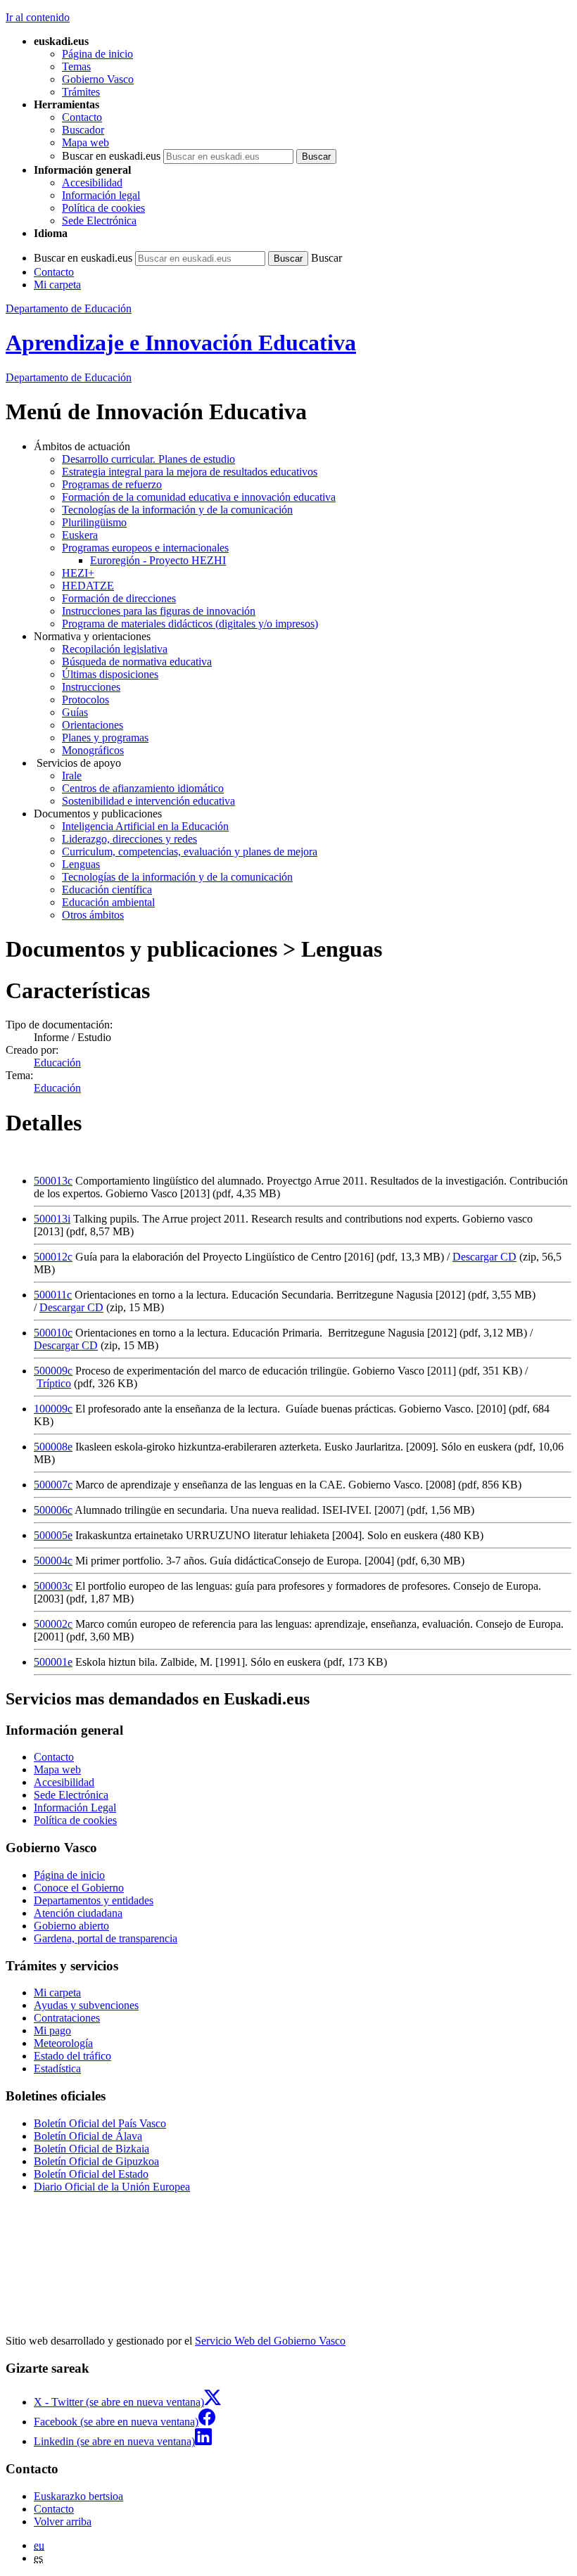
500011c (53, 1295)
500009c (53, 1371)
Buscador (83, 130)
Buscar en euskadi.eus (111, 156)
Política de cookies (103, 208)
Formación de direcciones (119, 598)
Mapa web (85, 142)
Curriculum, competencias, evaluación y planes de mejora (190, 852)
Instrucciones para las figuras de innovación (159, 611)
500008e (53, 1447)
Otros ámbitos (93, 915)
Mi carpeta (57, 285)
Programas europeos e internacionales (145, 548)
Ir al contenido (38, 17)
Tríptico (54, 1383)
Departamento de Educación (69, 308)
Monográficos (93, 750)
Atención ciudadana (78, 1913)
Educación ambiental (108, 902)
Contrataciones (67, 2018)
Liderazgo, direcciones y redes (129, 839)
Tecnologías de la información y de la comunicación (177, 510)
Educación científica (107, 890)
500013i (52, 1219)
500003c (53, 1586)
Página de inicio (97, 54)
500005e (53, 1535)
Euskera (80, 535)
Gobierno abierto (71, 1926)
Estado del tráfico (72, 2056)
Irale (72, 776)
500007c (53, 1485)
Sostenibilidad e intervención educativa (148, 801)
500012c (53, 1257)
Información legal (101, 195)
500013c (53, 1181)
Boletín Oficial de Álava (88, 2136)
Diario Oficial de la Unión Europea (112, 2187)
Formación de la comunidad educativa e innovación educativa (199, 497)
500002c (53, 1624)
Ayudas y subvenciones (86, 2005)
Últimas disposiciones (110, 674)
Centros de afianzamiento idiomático (143, 788)
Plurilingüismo (94, 522)
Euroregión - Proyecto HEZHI (158, 560)
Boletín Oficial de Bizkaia (91, 2149)
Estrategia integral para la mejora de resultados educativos (190, 472)
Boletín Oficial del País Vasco (100, 2123)
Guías (75, 712)
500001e (53, 1662)
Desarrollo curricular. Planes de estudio (148, 459)
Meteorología (63, 2043)
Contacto (82, 117)
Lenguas (81, 864)
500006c (53, 1510)
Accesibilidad (92, 183)
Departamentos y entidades (94, 1900)
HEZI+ (78, 573)
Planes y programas (105, 738)
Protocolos (85, 700)
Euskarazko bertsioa (78, 2496)
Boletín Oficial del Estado (91, 2174)
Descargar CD (484, 1257)
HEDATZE (88, 586)
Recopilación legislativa (115, 649)
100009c (53, 1409)
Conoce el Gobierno (79, 1888)
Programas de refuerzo (112, 484)
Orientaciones (93, 725)
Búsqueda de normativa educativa (137, 662)
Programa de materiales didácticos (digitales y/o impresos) (190, 624)
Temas (76, 66)
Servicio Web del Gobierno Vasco (270, 2341)
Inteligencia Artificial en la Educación (145, 826)
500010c (53, 1333)
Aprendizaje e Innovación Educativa (181, 343)
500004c (53, 1561)
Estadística (57, 2068)
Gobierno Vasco (98, 79)
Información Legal (75, 1807)
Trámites (81, 92)
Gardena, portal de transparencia (106, 1938)
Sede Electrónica (99, 221)
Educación (69, 377)
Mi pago (52, 2030)
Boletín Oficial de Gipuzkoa (96, 2161)
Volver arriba (63, 2521)
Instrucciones (91, 687)
